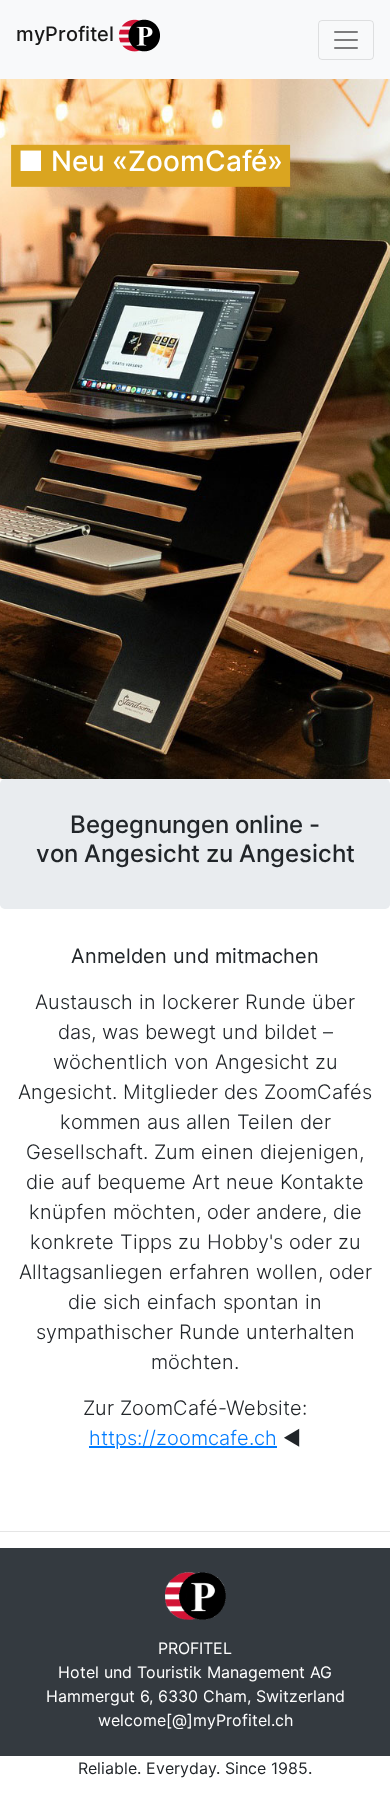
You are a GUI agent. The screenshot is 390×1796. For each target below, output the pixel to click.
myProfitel (67, 34)
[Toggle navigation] (346, 40)
